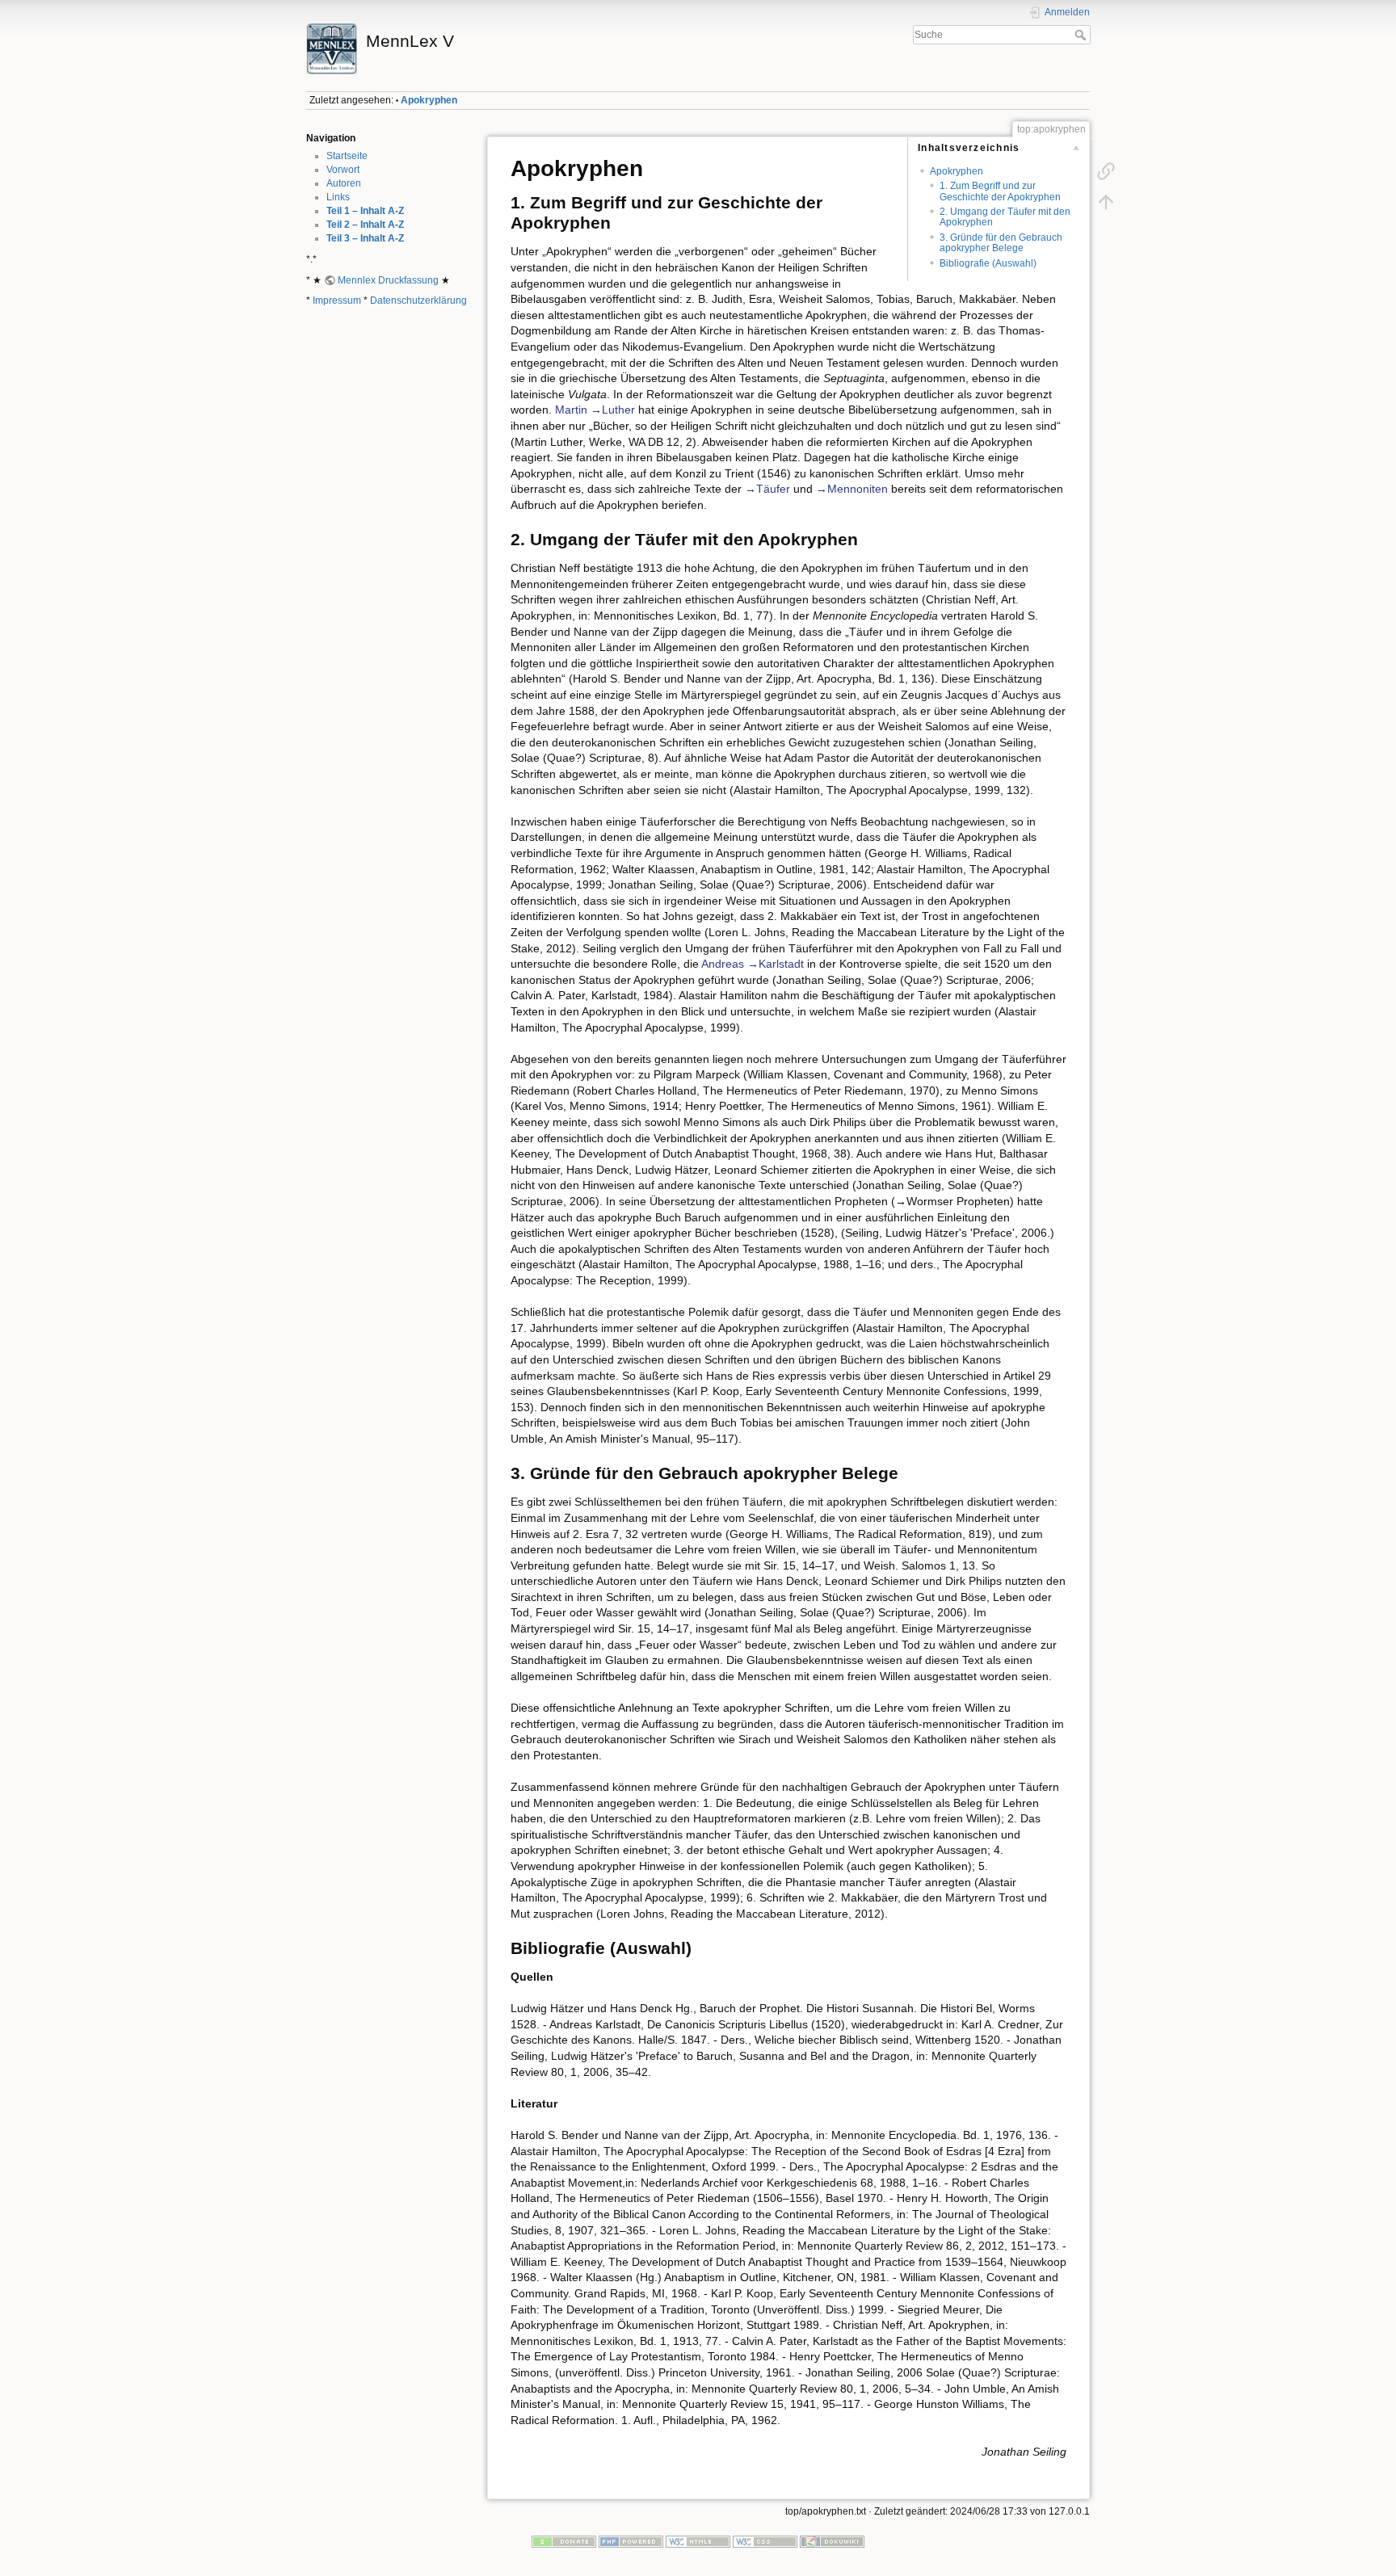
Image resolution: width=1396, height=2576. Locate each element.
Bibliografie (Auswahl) (988, 263)
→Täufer (767, 489)
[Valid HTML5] (698, 2541)
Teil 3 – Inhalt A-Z (365, 238)
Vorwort (343, 170)
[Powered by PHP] (631, 2541)
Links (338, 197)
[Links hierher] (1106, 171)
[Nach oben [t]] (1106, 202)
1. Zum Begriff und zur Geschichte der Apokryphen (1000, 191)
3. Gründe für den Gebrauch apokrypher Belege (1001, 243)
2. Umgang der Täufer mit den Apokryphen (1005, 217)
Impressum (337, 300)
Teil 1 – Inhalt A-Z (365, 211)
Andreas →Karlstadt (753, 964)
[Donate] (564, 2541)
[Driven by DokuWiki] (832, 2541)
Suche (1082, 35)
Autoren (344, 183)
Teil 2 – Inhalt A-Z (365, 225)
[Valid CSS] (765, 2541)
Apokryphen (429, 100)
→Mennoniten (852, 489)
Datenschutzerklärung (418, 300)
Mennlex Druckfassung (388, 280)
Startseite (347, 156)
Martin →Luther (595, 410)
